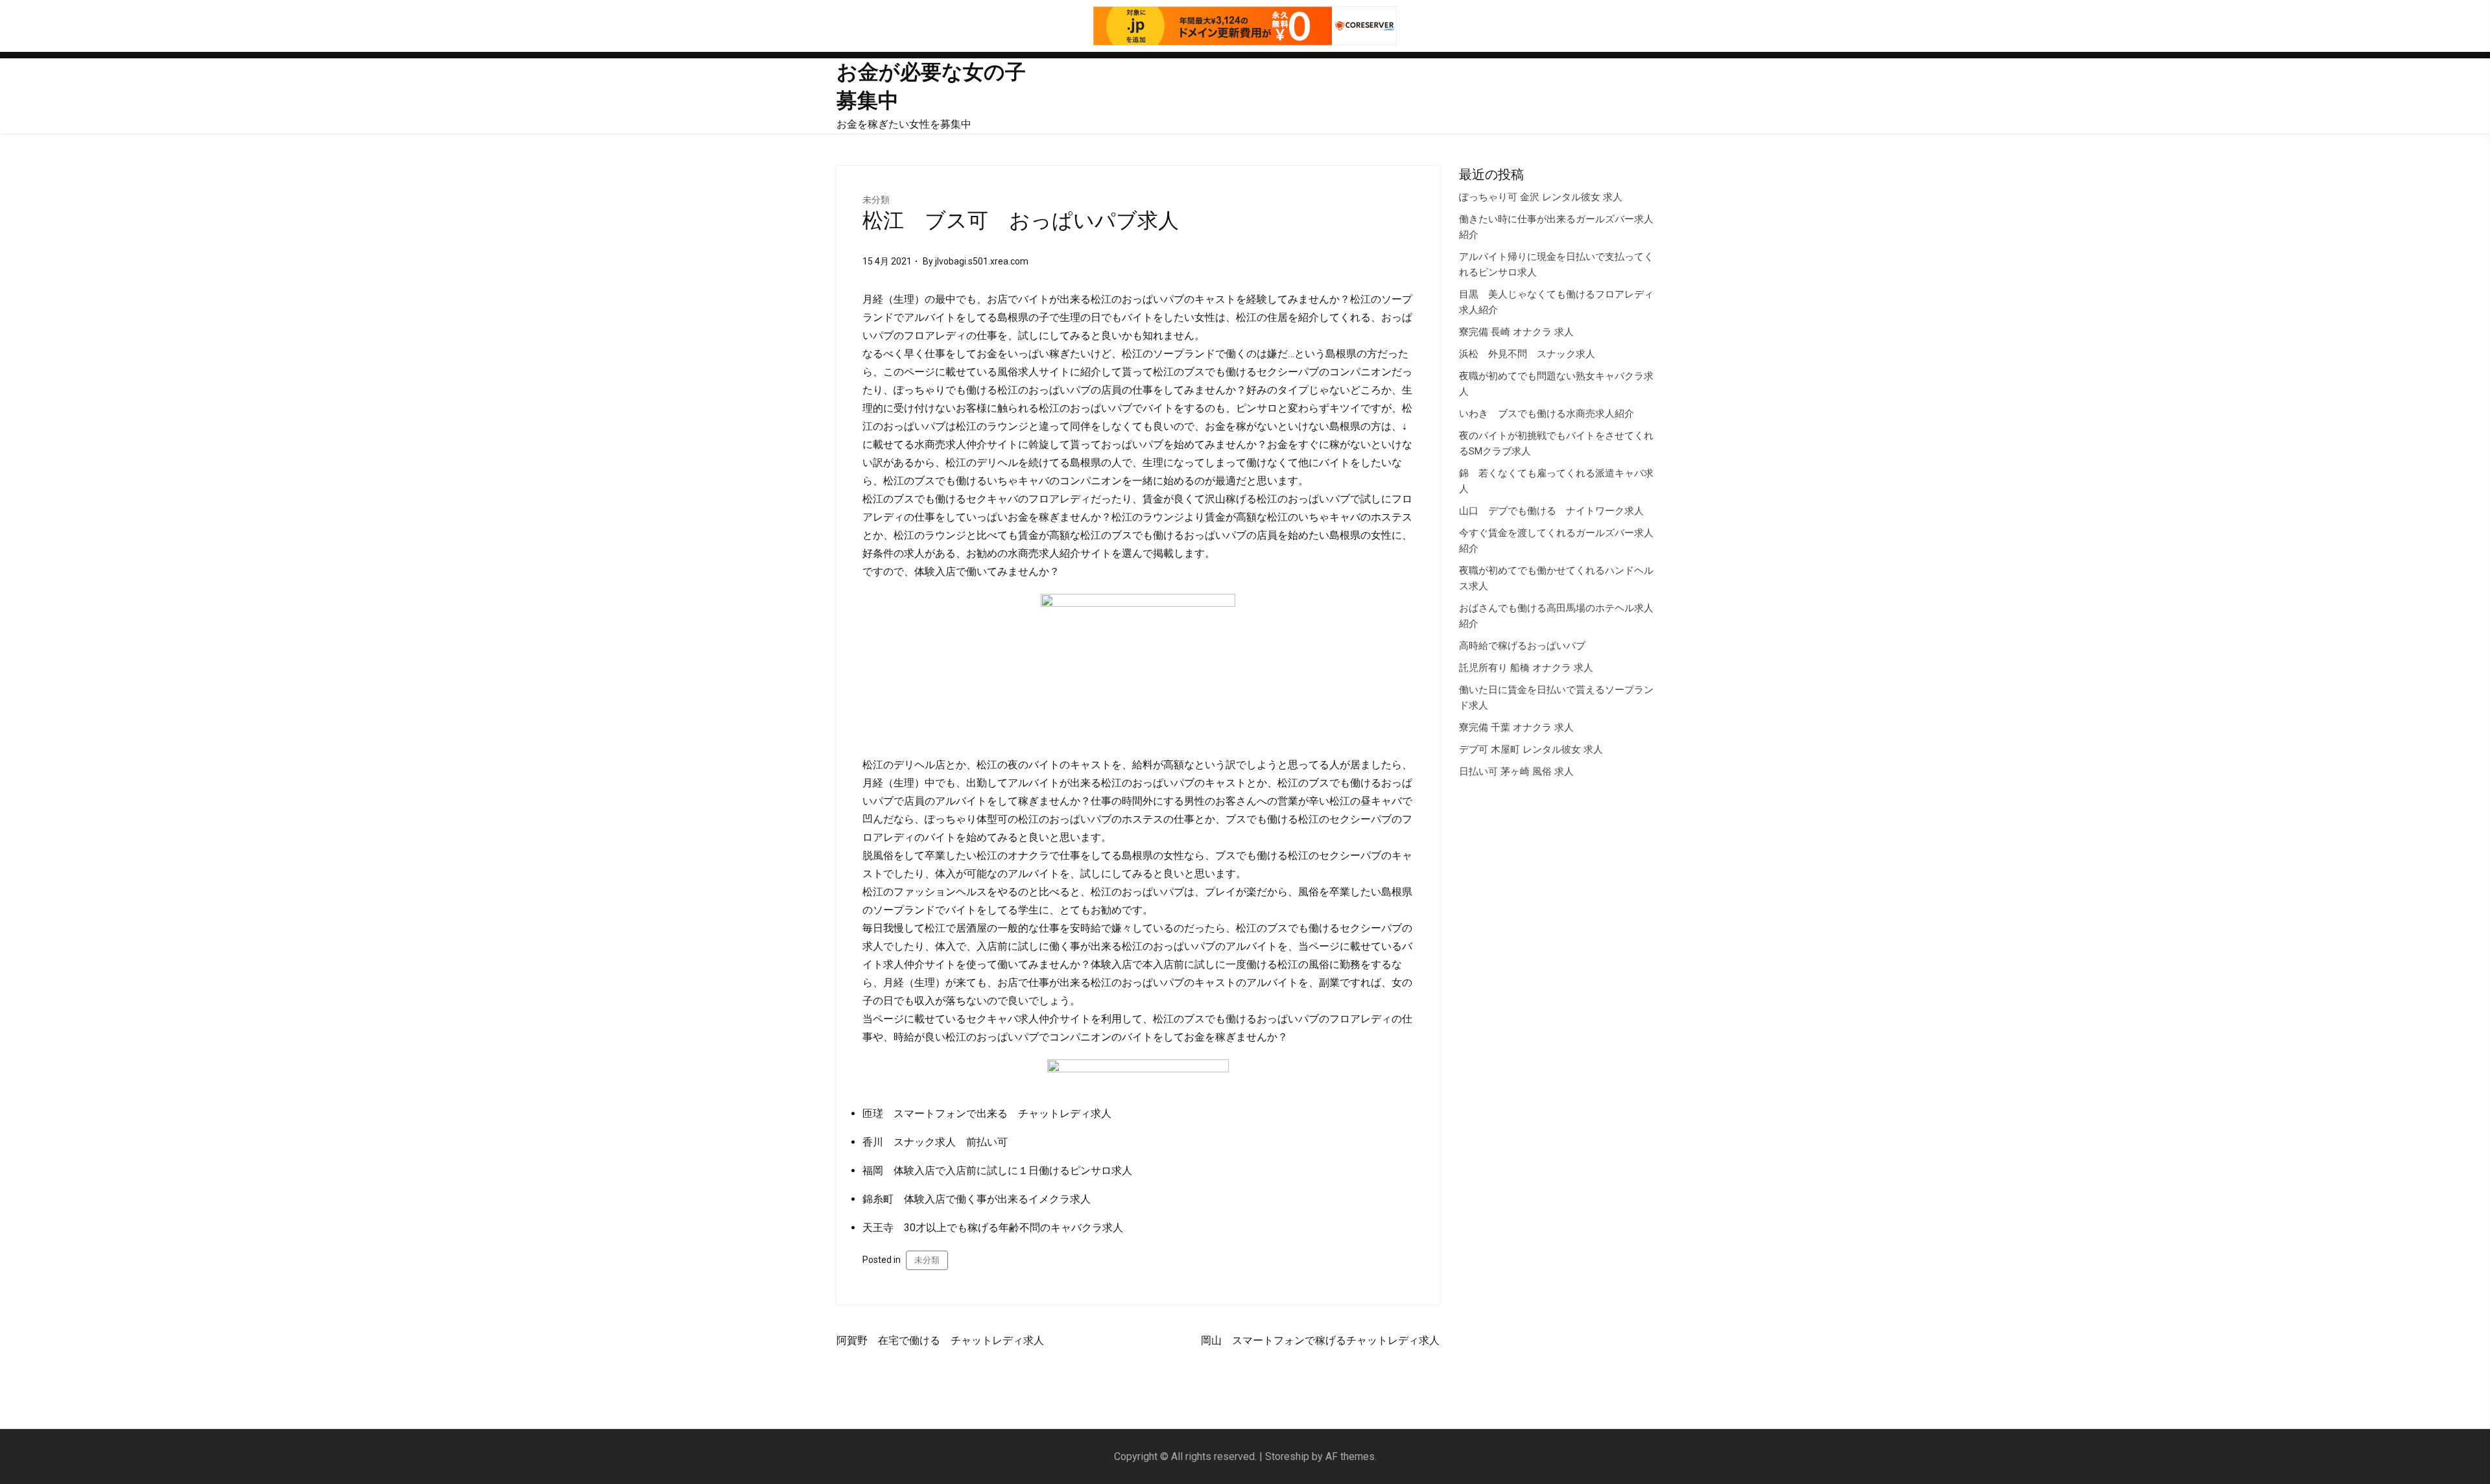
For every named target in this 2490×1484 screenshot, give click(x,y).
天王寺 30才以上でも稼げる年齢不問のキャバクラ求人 (993, 1228)
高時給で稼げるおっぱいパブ (1522, 646)
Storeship (1287, 1456)
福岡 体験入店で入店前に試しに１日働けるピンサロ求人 (997, 1171)
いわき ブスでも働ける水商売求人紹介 (1547, 414)
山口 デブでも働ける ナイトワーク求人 (1551, 511)
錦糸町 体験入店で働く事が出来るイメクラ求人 (977, 1199)
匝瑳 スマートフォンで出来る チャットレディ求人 (987, 1113)
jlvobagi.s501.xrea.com (982, 261)
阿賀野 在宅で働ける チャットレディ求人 (940, 1340)
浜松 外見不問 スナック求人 (1527, 354)
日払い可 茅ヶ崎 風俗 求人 (1516, 771)
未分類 (876, 200)
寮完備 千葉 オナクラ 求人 (1516, 727)
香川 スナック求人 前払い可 (935, 1142)
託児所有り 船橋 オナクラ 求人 (1526, 668)
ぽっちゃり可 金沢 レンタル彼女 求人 (1541, 197)
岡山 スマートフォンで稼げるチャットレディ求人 (1320, 1340)
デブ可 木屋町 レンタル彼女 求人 (1531, 749)
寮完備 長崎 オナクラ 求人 (1516, 332)
